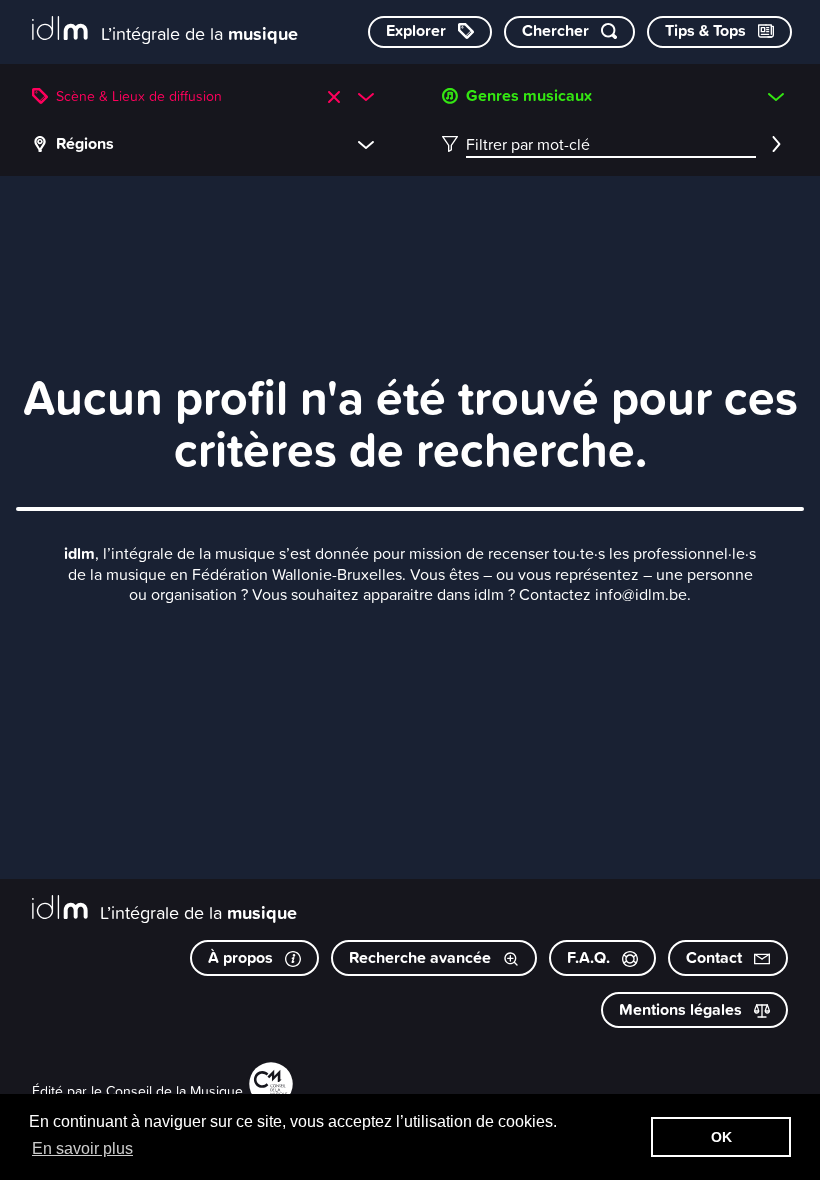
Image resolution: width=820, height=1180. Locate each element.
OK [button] (721, 1137)
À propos (242, 957)
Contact (716, 957)
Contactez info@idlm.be (603, 594)
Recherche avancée (422, 957)
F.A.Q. (590, 957)
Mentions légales (682, 1009)
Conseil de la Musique (174, 1090)
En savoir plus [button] (82, 1148)
